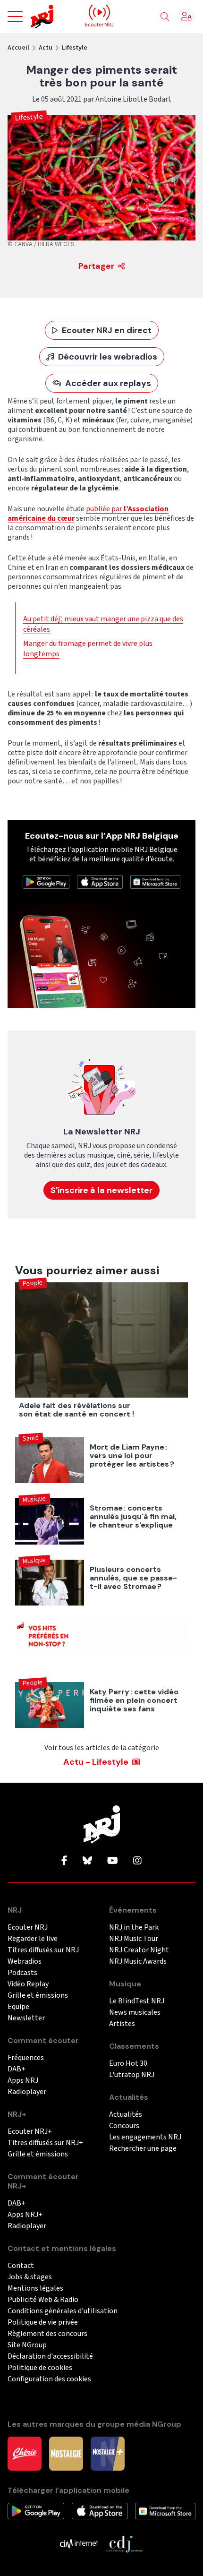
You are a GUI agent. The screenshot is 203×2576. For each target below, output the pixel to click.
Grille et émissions (38, 1996)
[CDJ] (124, 2543)
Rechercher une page (143, 2149)
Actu (46, 48)
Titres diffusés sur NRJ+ (45, 2143)
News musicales (135, 2013)
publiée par (88, 514)
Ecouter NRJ (28, 1928)
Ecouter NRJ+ (30, 2132)
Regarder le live (33, 1939)
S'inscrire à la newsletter (101, 1190)
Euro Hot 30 (128, 2064)
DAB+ (17, 2069)
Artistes (122, 2024)
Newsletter (26, 2018)
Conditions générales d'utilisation (63, 2311)
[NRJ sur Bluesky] (87, 1861)
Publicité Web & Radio (43, 2300)
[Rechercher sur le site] (165, 17)
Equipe (18, 2007)
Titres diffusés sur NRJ (43, 1950)
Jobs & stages (30, 2277)
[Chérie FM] (25, 2453)
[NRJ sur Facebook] (64, 1861)
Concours (124, 2126)
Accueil (18, 48)
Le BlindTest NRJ (137, 2001)
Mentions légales (35, 2288)
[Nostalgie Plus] (108, 2453)
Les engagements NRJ (145, 2137)
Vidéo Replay (28, 1984)
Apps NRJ (23, 2081)
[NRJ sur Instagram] (137, 1861)
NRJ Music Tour (134, 1939)
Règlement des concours (47, 2334)
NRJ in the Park (134, 1928)
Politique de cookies (40, 2368)
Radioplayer (27, 2092)
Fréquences (26, 2058)
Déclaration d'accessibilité (50, 2357)
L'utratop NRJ (132, 2075)
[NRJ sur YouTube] (113, 1861)
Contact (21, 2266)
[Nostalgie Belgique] (66, 2453)
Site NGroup (27, 2345)
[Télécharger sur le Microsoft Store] (155, 881)
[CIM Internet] (79, 2543)
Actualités (126, 2115)
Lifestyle (75, 48)
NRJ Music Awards (138, 1962)
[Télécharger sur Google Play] (46, 881)
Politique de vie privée (43, 2323)
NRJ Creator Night (139, 1950)
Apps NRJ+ (25, 2215)
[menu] (15, 17)
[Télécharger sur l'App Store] (100, 881)
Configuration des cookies (49, 2379)
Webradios (25, 1962)
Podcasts (22, 1973)
